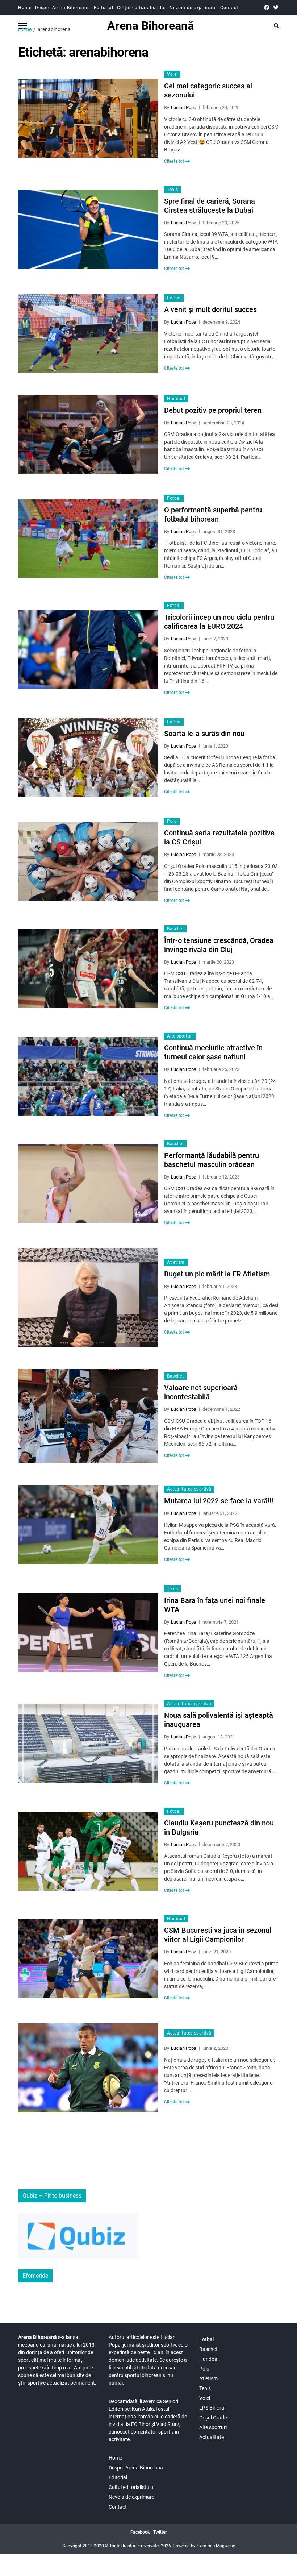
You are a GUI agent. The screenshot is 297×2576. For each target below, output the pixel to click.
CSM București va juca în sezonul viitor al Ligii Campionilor (218, 1935)
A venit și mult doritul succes (210, 309)
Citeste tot (174, 161)
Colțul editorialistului (141, 8)
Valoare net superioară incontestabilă (201, 1392)
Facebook (140, 2532)
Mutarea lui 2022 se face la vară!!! (219, 1501)
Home (25, 8)
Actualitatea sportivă (189, 1489)
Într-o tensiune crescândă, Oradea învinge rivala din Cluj (219, 945)
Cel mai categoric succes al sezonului (208, 90)
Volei (172, 74)
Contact (229, 8)
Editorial (104, 8)
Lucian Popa (184, 107)
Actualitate (212, 2437)
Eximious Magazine (216, 2546)
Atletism (176, 1262)
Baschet (175, 929)
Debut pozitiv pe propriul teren (213, 410)
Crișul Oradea (214, 2418)
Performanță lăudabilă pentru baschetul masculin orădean (212, 1160)
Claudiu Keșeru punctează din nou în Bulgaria (219, 1827)
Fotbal (174, 298)
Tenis (172, 190)
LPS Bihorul (212, 2408)
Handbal (176, 399)
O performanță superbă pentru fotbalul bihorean (213, 514)
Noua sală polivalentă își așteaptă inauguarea (219, 1720)
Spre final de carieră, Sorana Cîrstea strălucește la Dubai (210, 206)
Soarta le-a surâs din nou (204, 734)
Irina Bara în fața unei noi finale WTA (215, 1605)
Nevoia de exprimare (193, 8)
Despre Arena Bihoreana (63, 8)
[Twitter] (276, 7)
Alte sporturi (180, 1036)
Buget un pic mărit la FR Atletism (217, 1274)
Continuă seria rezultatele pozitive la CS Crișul (219, 837)
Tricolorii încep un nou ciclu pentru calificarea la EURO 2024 (219, 622)
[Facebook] (267, 7)
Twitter (160, 2532)
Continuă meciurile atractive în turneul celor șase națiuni (213, 1052)
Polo (172, 821)
